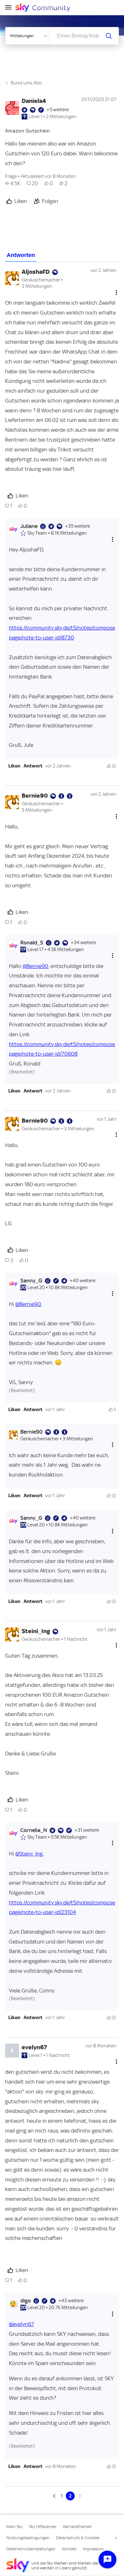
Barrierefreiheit (77, 2527)
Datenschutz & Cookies (78, 2538)
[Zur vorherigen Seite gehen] (55, 2496)
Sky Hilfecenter (43, 2527)
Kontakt (69, 2549)
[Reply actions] (113, 539)
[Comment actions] (116, 292)
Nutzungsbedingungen (28, 2538)
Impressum (93, 2549)
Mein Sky (14, 2527)
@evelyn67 (21, 2324)
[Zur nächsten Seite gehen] (79, 2496)
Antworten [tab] (21, 255)
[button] (14, 766)
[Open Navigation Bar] (10, 8)
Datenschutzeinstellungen (31, 2549)
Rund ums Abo (26, 83)
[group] (13, 183)
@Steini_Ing (29, 1854)
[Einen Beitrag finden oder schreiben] (109, 36)
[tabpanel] (62, 1381)
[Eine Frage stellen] (107, 2559)
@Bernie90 (35, 966)
